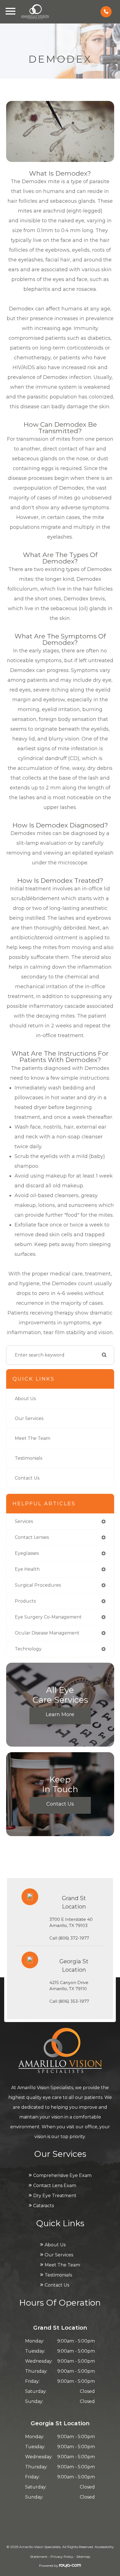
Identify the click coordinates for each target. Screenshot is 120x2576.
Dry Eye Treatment (55, 2196)
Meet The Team (33, 1438)
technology (28, 1649)
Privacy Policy (62, 2557)
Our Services (29, 1418)
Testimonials (28, 1458)
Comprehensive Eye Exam (62, 2175)
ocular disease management (47, 1633)
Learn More (60, 1714)
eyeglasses (27, 1553)
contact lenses (32, 1537)
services (24, 1521)
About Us (25, 1399)
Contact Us (27, 1478)
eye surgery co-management (48, 1617)
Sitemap (83, 2557)
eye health (27, 1569)
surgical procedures (38, 1585)
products (25, 1601)
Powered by (49, 2566)
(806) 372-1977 (74, 1938)
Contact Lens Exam (55, 2185)
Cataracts (44, 2206)
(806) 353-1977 (74, 2001)
